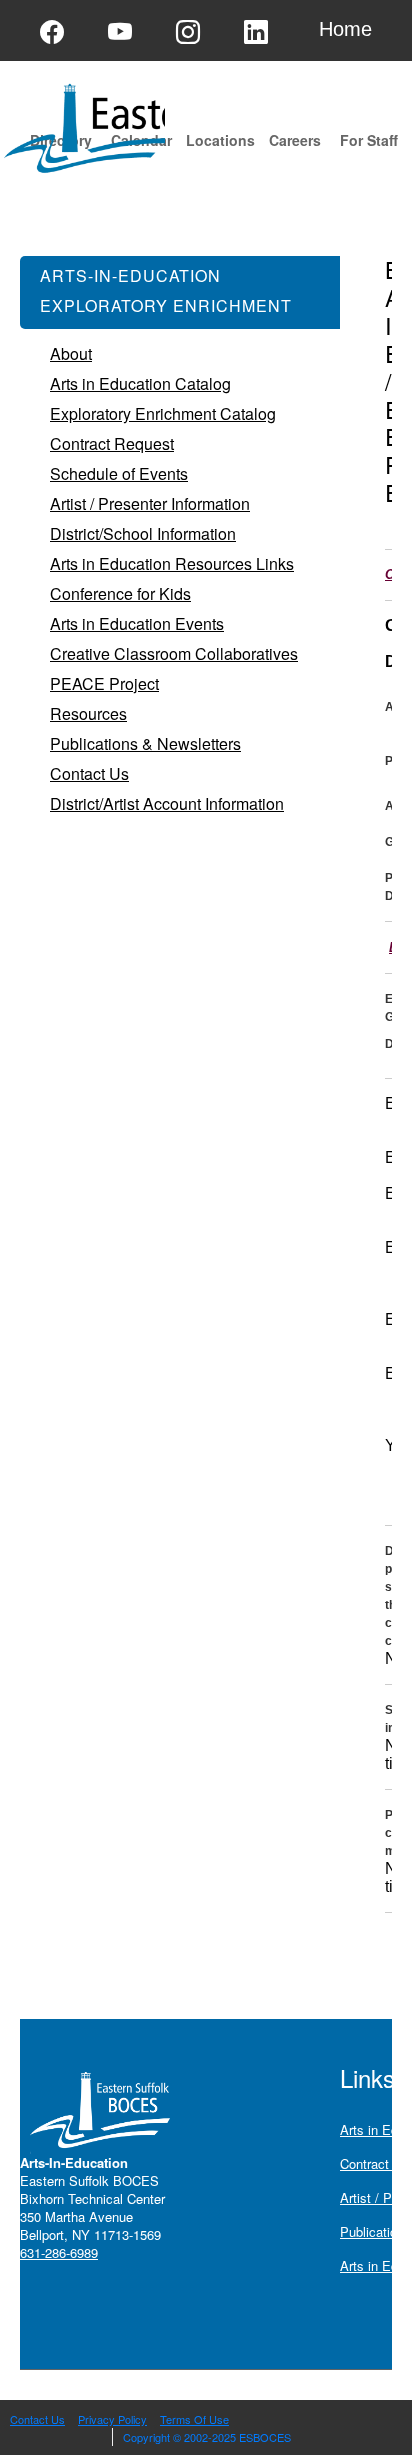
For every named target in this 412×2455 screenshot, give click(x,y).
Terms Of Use (194, 2419)
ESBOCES (265, 2437)
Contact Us (37, 2419)
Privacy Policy (112, 2419)
